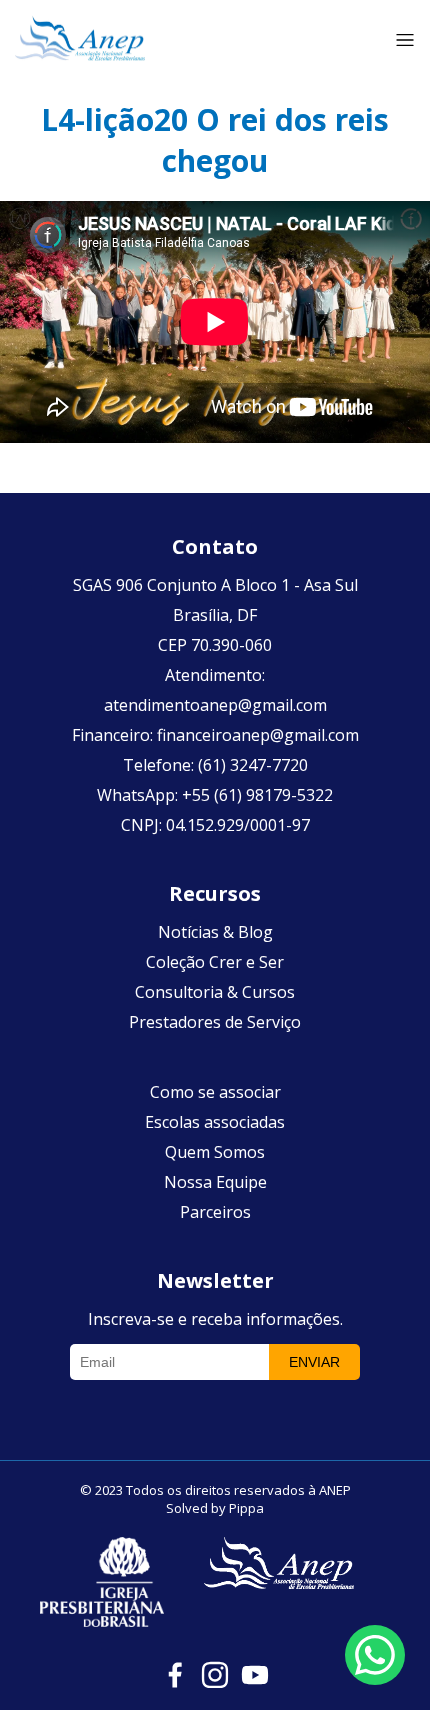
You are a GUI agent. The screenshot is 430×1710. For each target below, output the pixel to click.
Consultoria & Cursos (215, 992)
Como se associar (215, 1092)
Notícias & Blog (215, 932)
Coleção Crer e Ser (215, 962)
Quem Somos (215, 1152)
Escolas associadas (215, 1122)
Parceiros (215, 1212)
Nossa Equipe (215, 1182)
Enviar (314, 1362)
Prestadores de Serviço (215, 1022)
